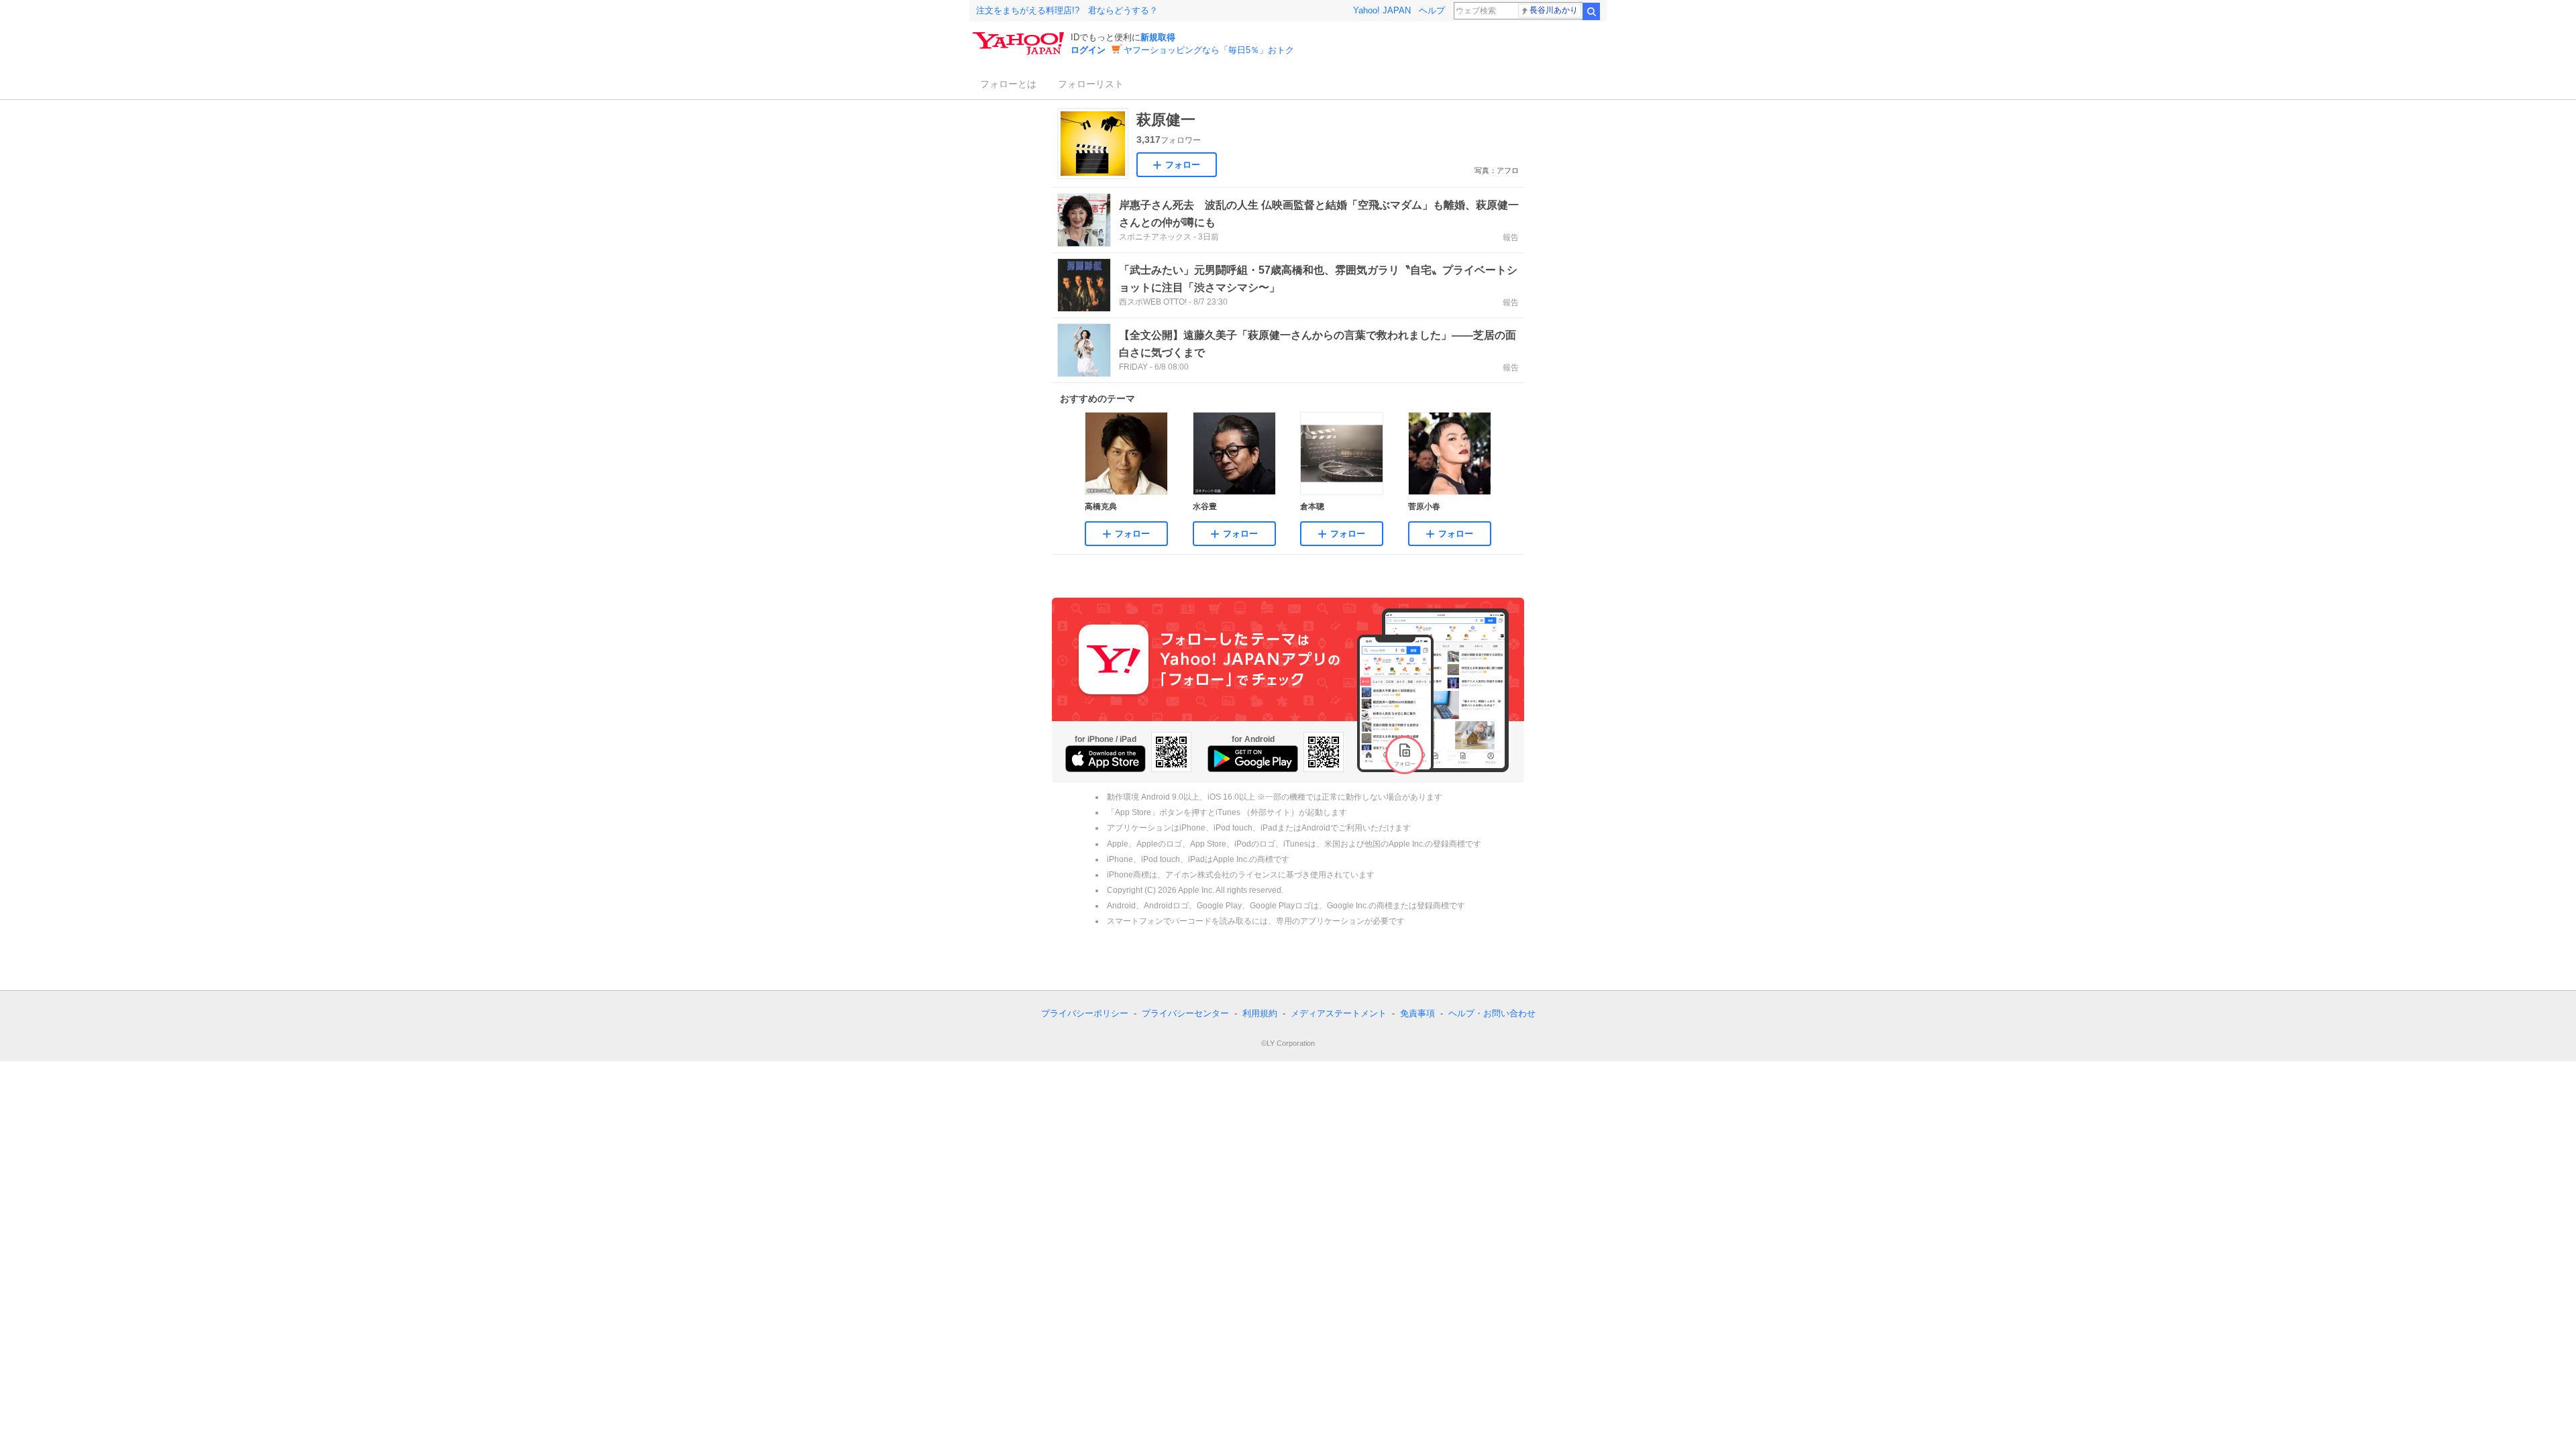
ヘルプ (1432, 10)
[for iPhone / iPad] (1106, 759)
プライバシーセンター (1185, 1013)
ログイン (1088, 50)
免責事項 (1417, 1013)
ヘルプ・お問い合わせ (1492, 1013)
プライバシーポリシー (1085, 1013)
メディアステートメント (1339, 1013)
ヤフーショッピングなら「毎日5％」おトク (1209, 50)
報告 (1511, 237)
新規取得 (1158, 37)
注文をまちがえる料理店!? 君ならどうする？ (1067, 10)
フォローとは (1008, 84)
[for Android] (1253, 759)
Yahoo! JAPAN (1382, 10)
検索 (1591, 11)
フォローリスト (1091, 84)
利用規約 (1260, 1013)
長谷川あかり (1554, 10)
